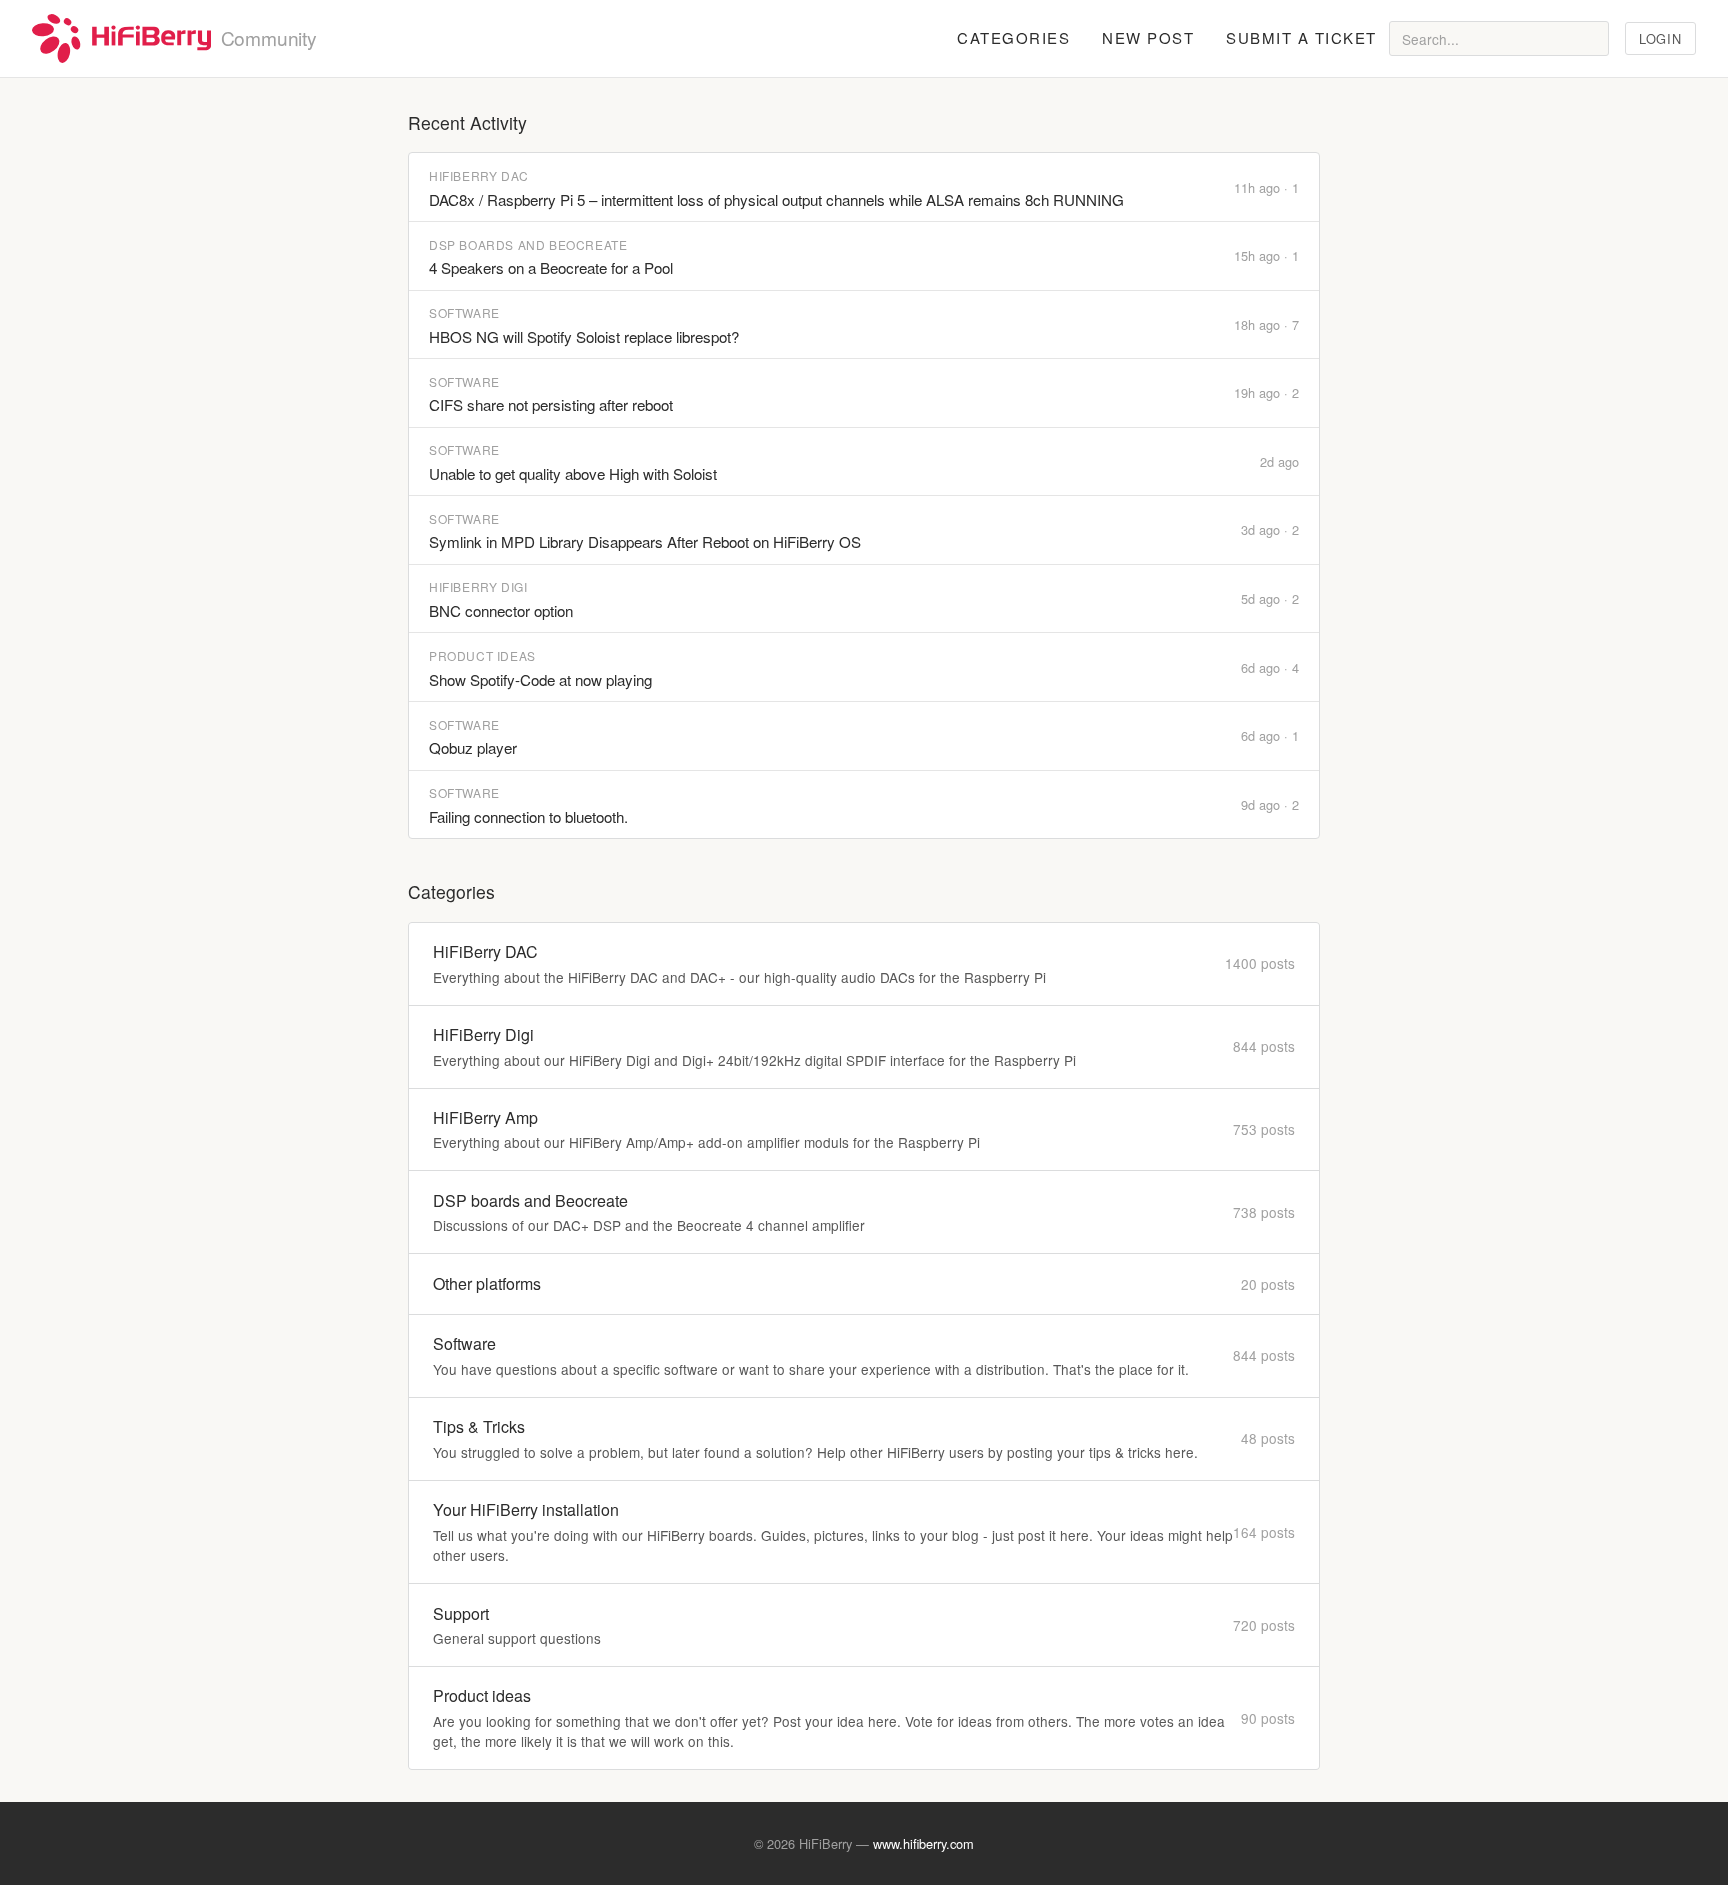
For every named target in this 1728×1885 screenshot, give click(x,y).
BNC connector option (501, 610)
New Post (1148, 37)
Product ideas (482, 655)
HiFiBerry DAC (479, 175)
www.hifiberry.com (923, 1843)
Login (1660, 38)
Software (464, 312)
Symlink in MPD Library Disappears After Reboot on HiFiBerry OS (645, 541)
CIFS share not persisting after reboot (551, 404)
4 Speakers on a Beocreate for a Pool (551, 267)
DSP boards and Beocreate (528, 244)
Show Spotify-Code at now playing (540, 679)
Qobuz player (473, 747)
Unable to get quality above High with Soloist (573, 473)
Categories (1013, 37)
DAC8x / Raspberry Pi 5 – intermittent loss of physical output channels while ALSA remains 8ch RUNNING (776, 199)
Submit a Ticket (1301, 37)
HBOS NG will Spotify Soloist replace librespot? (584, 336)
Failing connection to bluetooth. (528, 816)
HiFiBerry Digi (478, 586)
